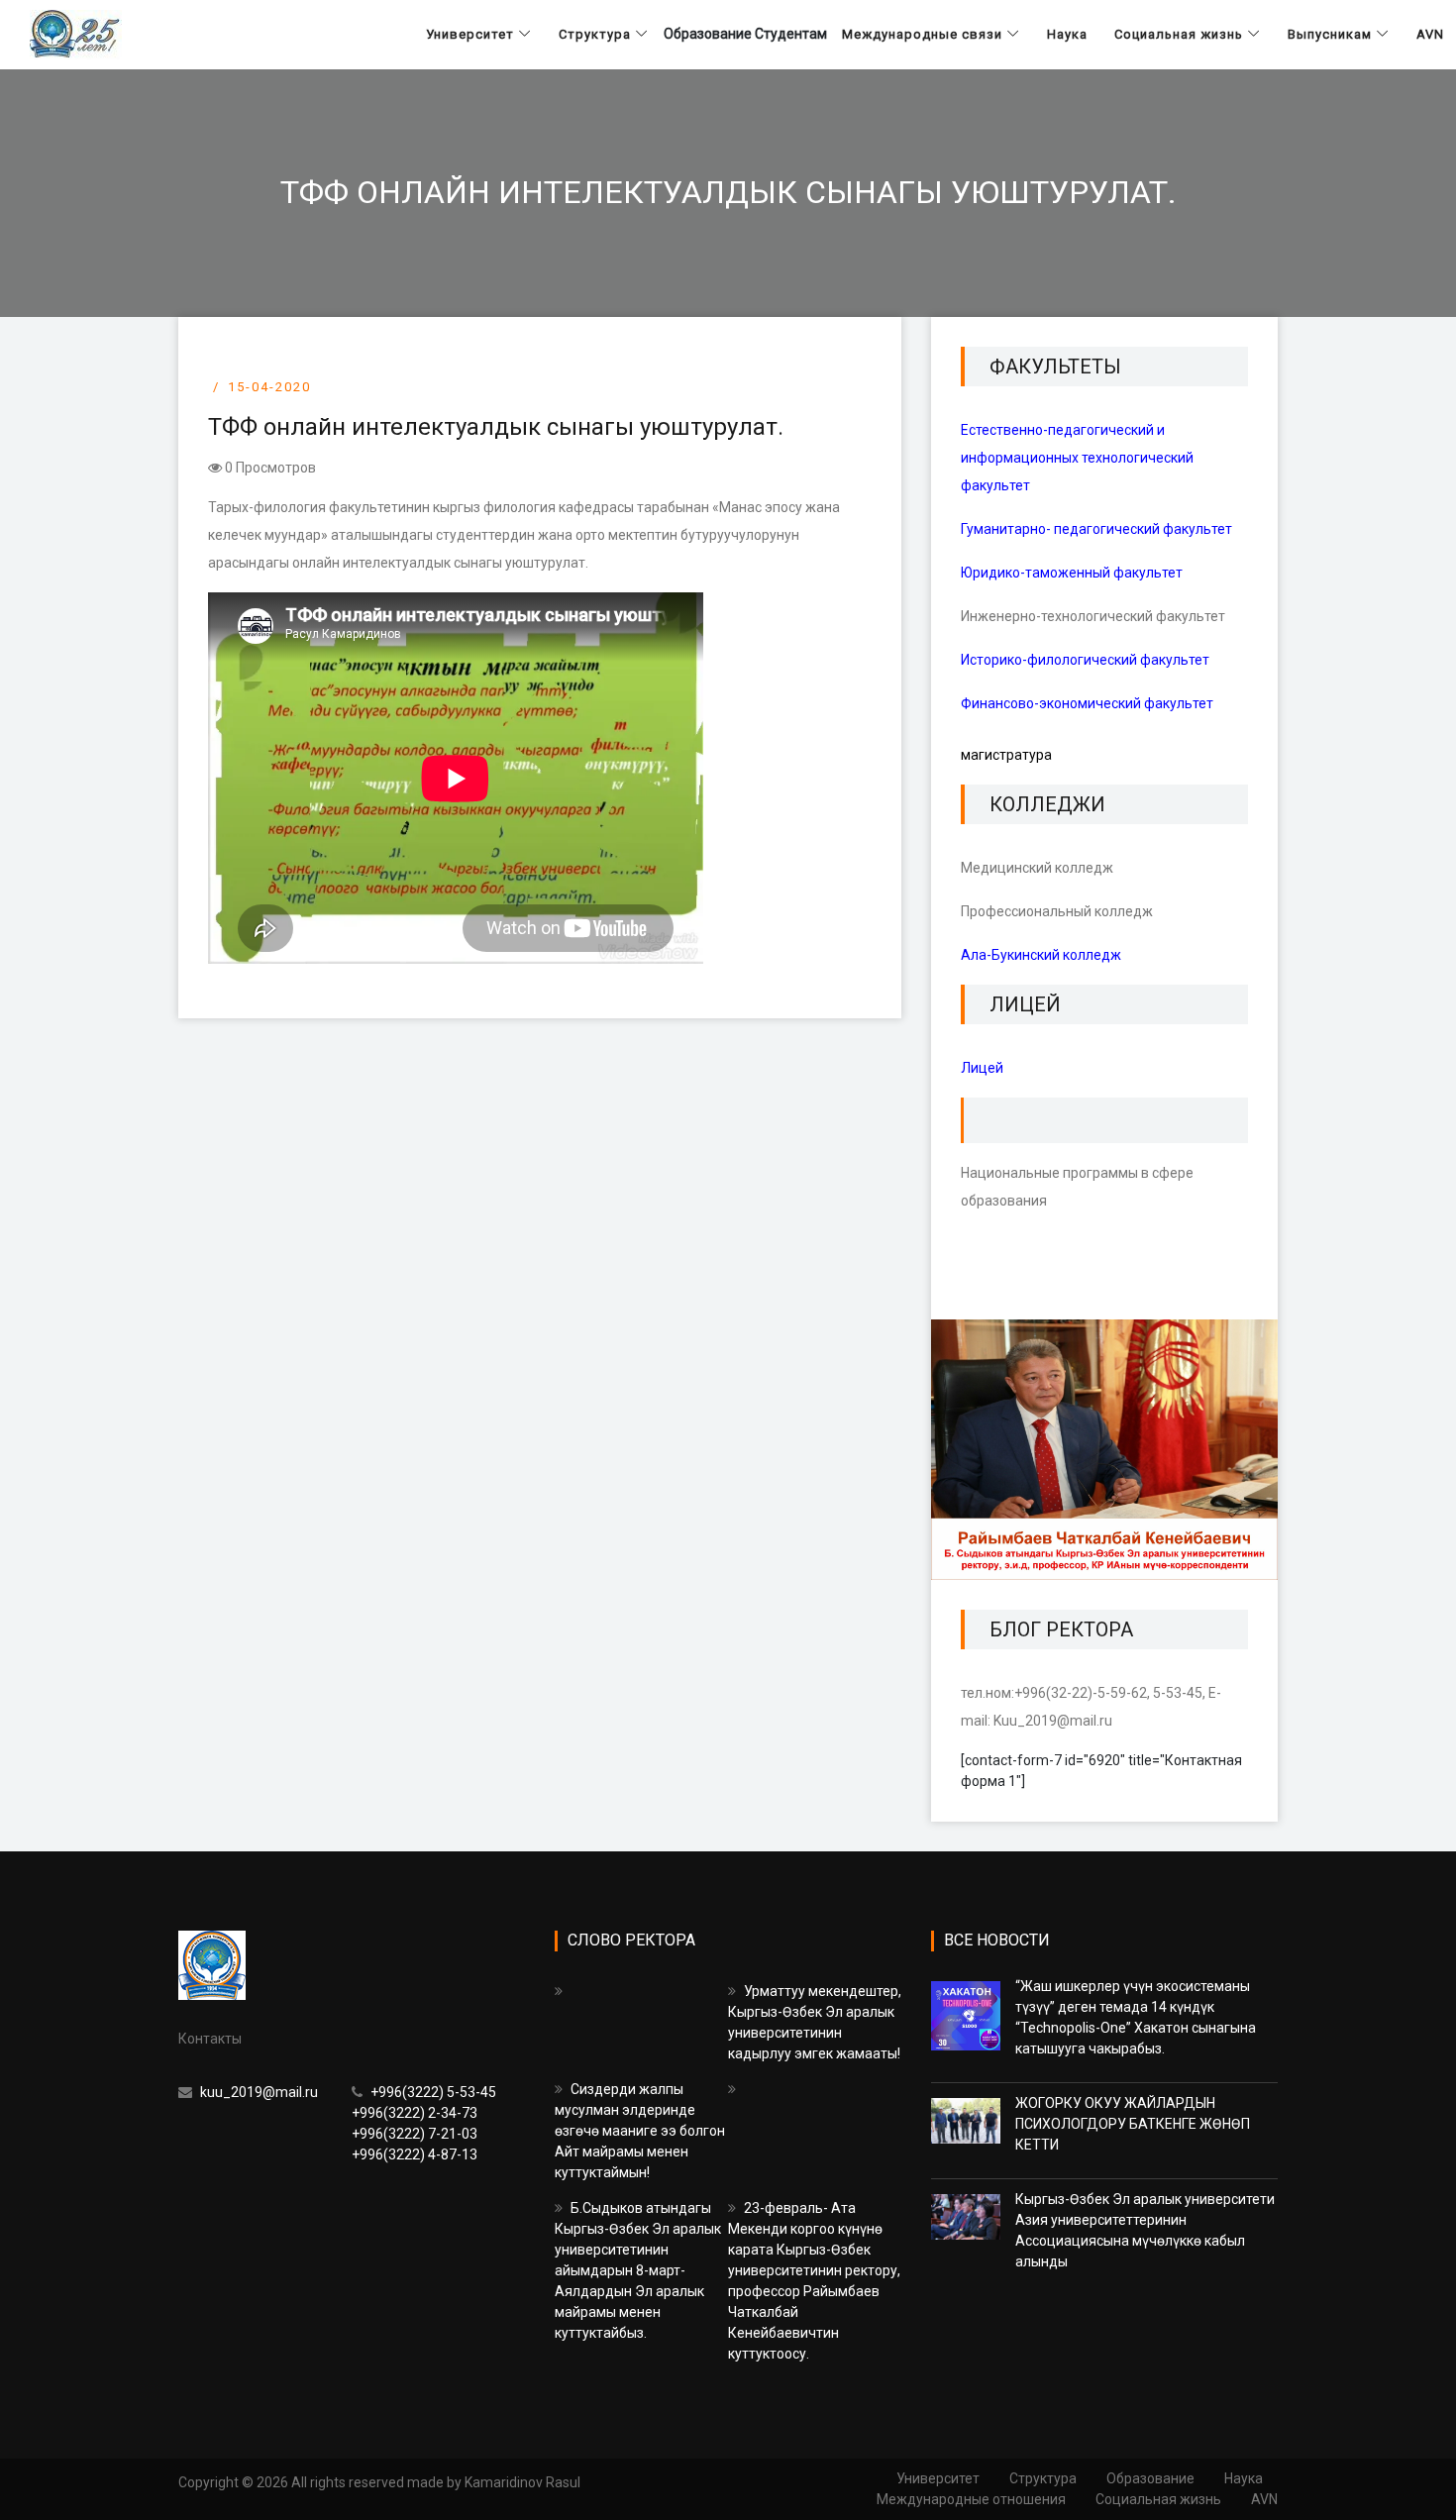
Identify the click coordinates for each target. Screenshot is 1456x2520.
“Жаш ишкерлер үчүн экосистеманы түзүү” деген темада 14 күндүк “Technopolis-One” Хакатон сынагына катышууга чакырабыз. (1136, 2017)
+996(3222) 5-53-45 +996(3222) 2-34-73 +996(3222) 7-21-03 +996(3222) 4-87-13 (424, 2123)
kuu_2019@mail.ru (258, 2092)
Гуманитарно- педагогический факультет (1096, 529)
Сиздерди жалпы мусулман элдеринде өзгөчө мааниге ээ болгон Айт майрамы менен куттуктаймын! (640, 2131)
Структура (1043, 2478)
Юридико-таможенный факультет (1072, 573)
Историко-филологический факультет (1085, 660)
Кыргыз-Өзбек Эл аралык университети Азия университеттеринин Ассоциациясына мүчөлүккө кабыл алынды (1145, 2230)
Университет (938, 2478)
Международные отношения (971, 2499)
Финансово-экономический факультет (1087, 703)
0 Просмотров (269, 468)
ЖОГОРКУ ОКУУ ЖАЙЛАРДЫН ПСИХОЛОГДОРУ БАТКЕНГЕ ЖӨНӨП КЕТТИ (1133, 2124)
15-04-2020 (269, 387)
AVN (1264, 2499)
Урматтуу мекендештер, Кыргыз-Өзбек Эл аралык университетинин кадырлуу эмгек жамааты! (815, 2022)
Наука (1244, 2478)
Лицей (982, 1068)
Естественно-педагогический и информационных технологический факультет (1077, 458)
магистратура (1006, 755)
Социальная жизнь (1158, 2499)
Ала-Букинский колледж (1041, 955)
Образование (1150, 2478)
